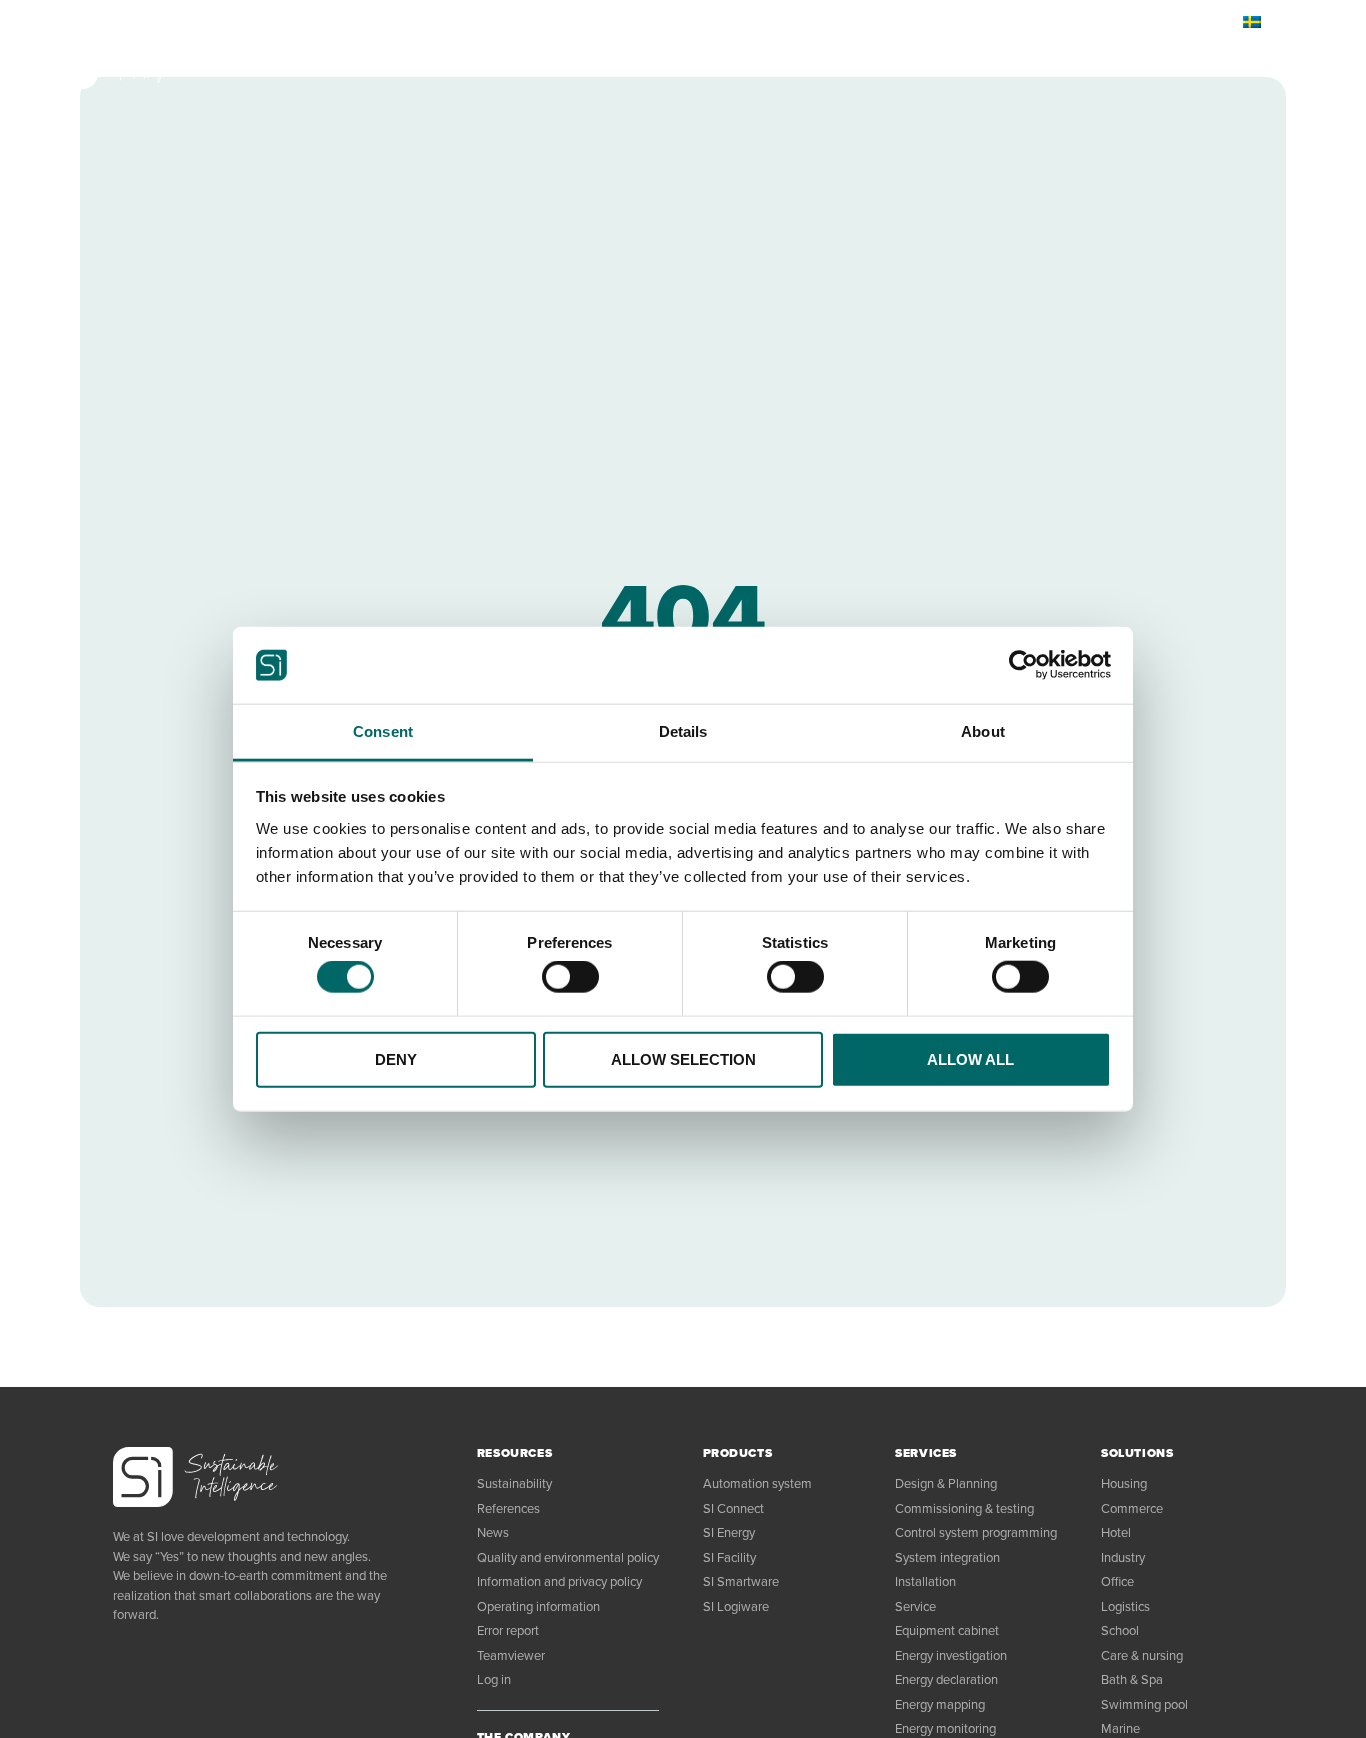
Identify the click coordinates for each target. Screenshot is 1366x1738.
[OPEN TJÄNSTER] (375, 60)
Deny (396, 1058)
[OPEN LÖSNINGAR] (489, 60)
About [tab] (983, 731)
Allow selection (683, 1058)
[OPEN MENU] (1258, 60)
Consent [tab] (383, 731)
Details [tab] (683, 731)
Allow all (970, 1058)
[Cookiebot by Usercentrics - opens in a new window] (1023, 665)
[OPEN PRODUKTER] (258, 60)
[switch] (570, 977)
